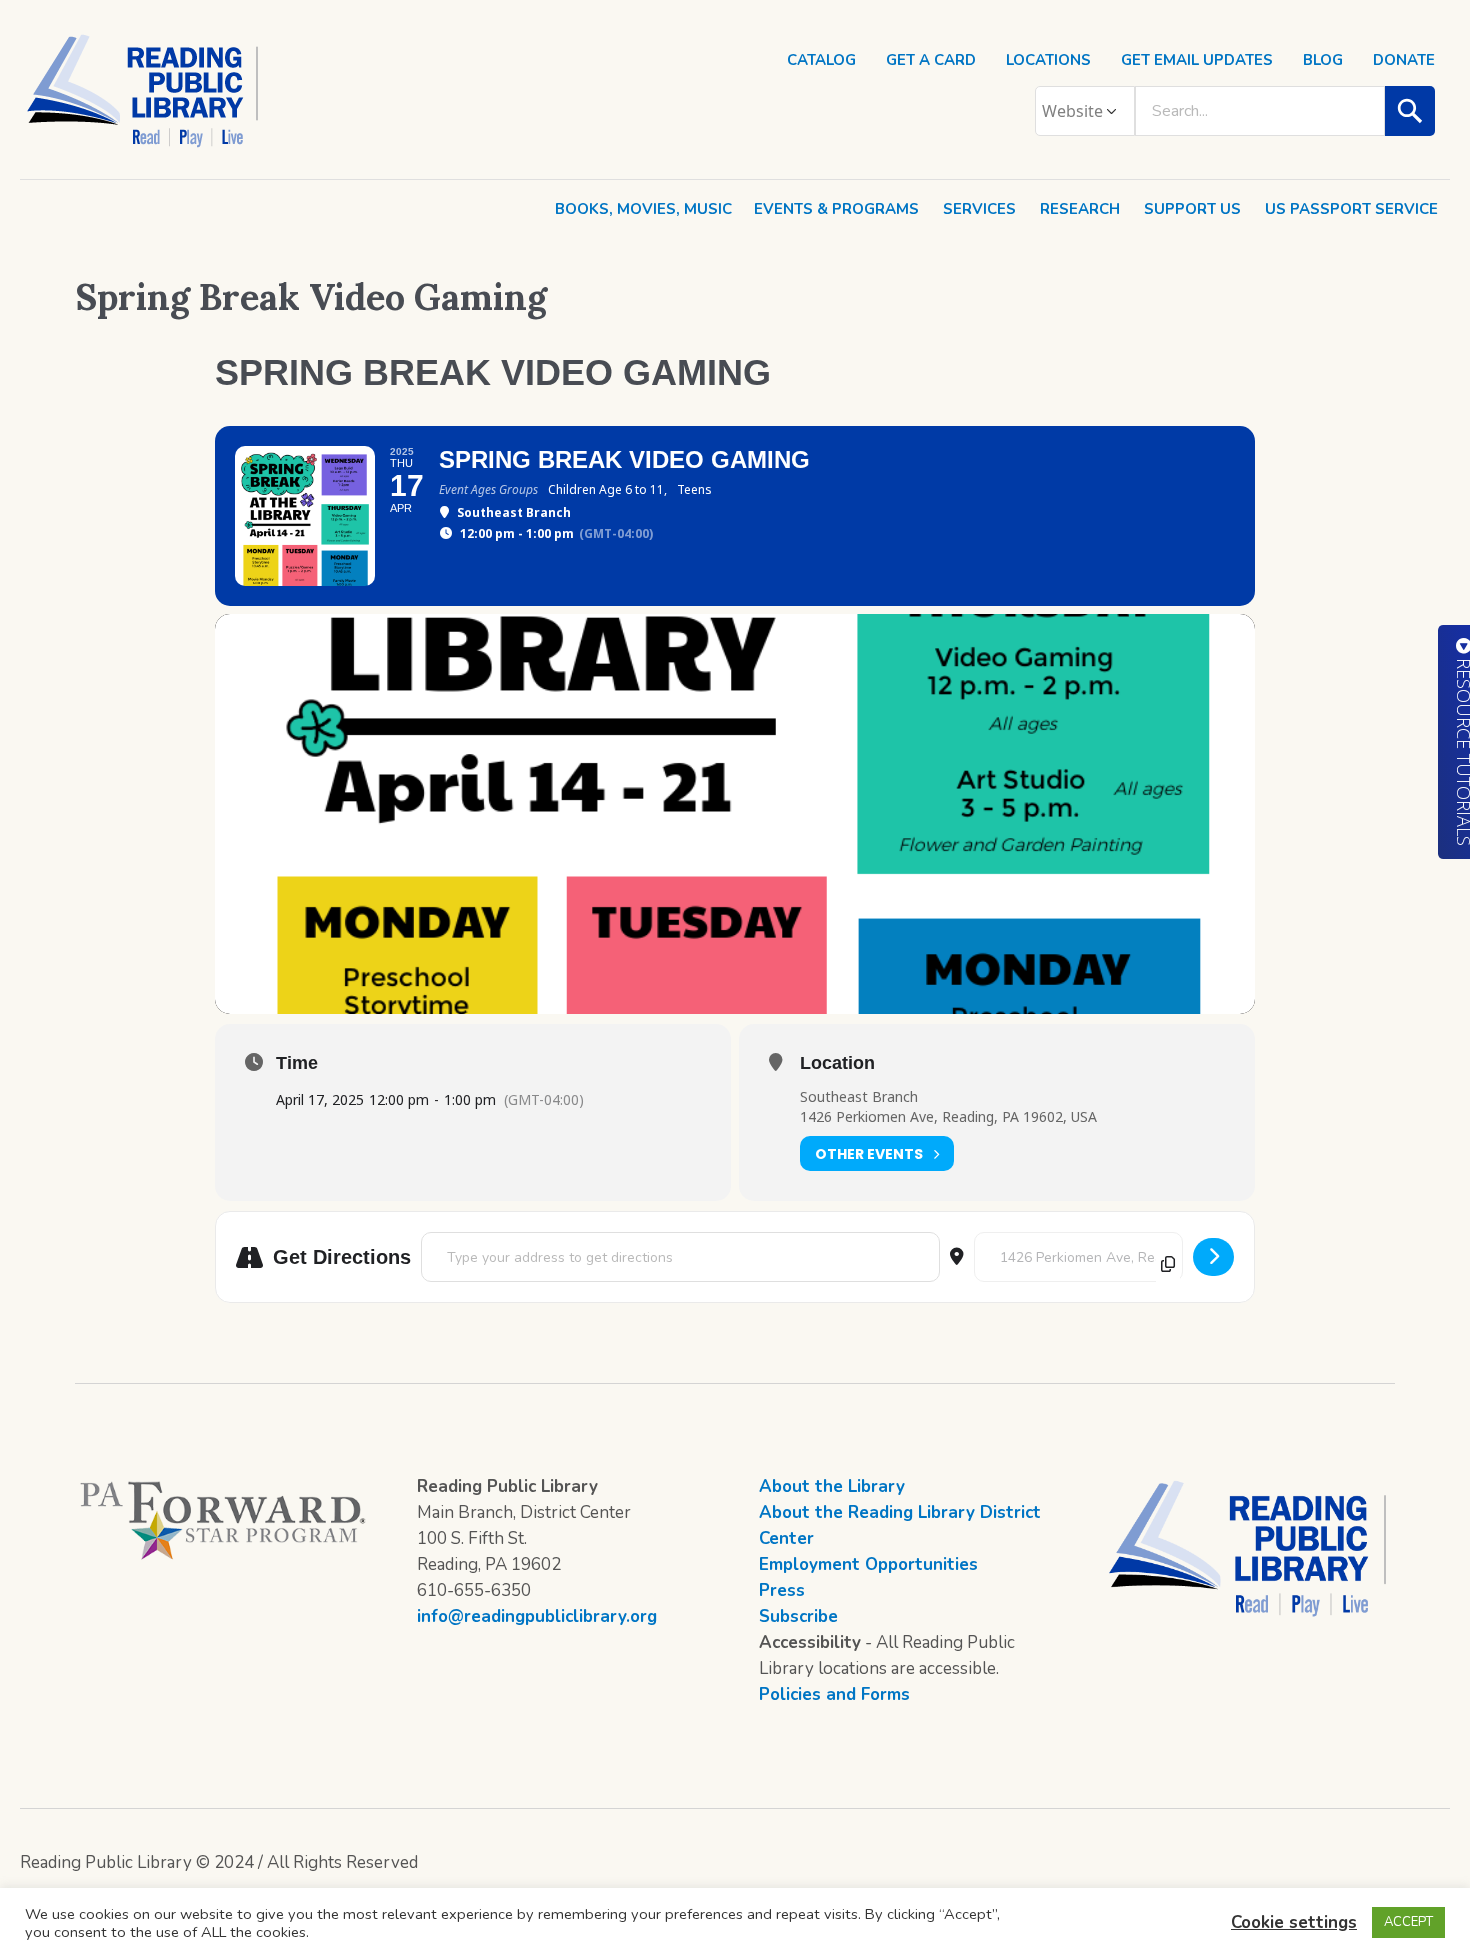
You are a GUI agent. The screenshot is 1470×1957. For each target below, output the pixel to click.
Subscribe (798, 1616)
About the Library (832, 1486)
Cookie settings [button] (1294, 1922)
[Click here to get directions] (1213, 1257)
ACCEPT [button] (1408, 1922)
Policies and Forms (834, 1694)
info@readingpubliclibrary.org (537, 1616)
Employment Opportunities (868, 1564)
